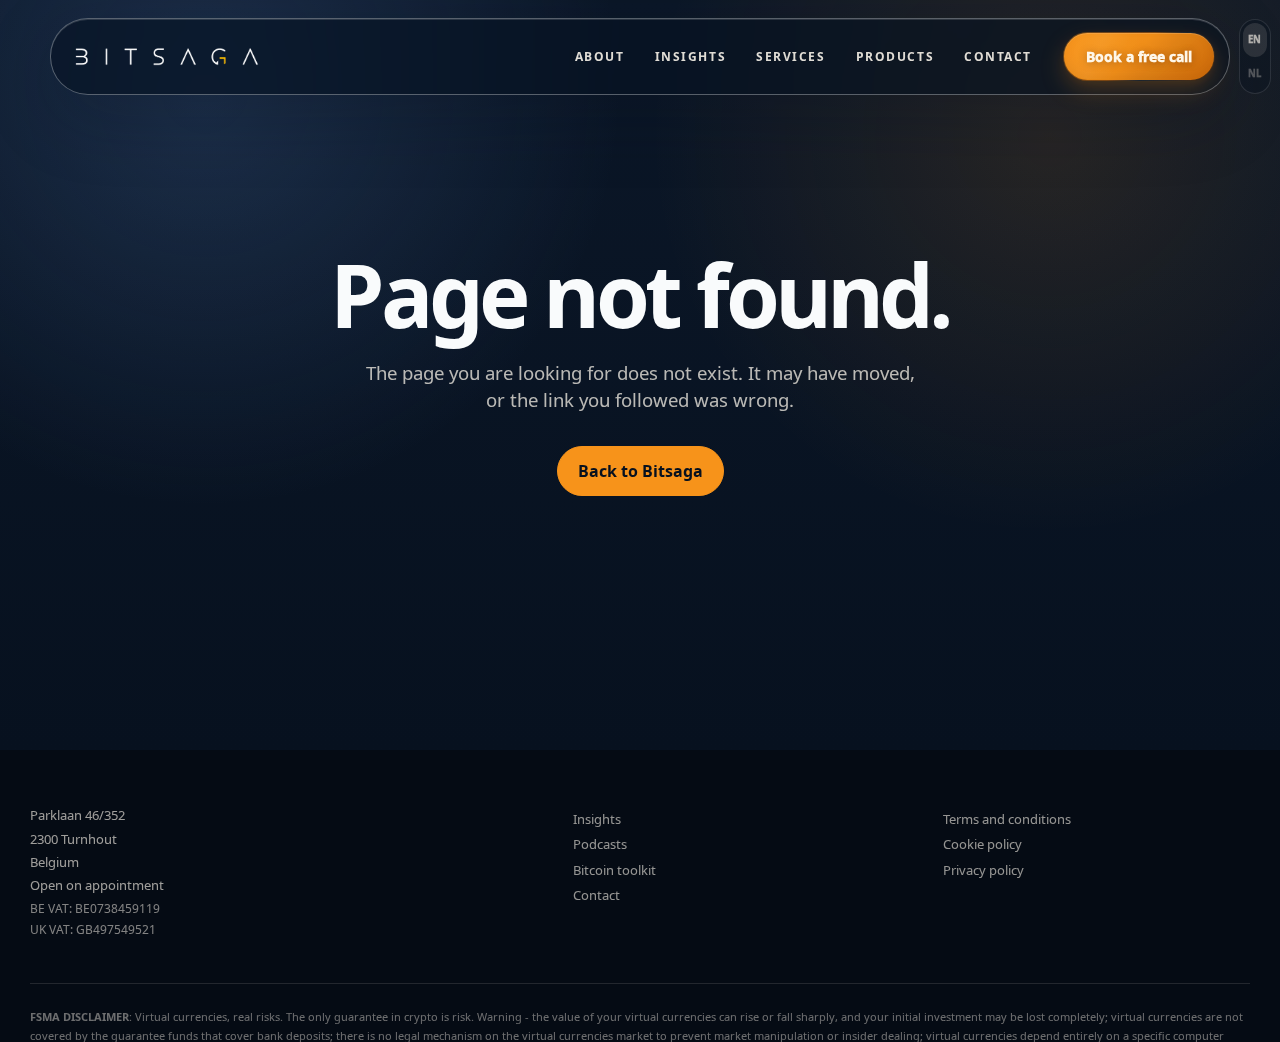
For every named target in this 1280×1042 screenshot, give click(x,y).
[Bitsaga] (304, 56)
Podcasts (600, 844)
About (600, 56)
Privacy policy (983, 870)
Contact (998, 56)
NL (1255, 73)
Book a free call (1139, 56)
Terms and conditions (1007, 819)
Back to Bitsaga (640, 471)
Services (790, 56)
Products (895, 56)
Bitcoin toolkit (614, 870)
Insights (690, 56)
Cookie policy (982, 844)
